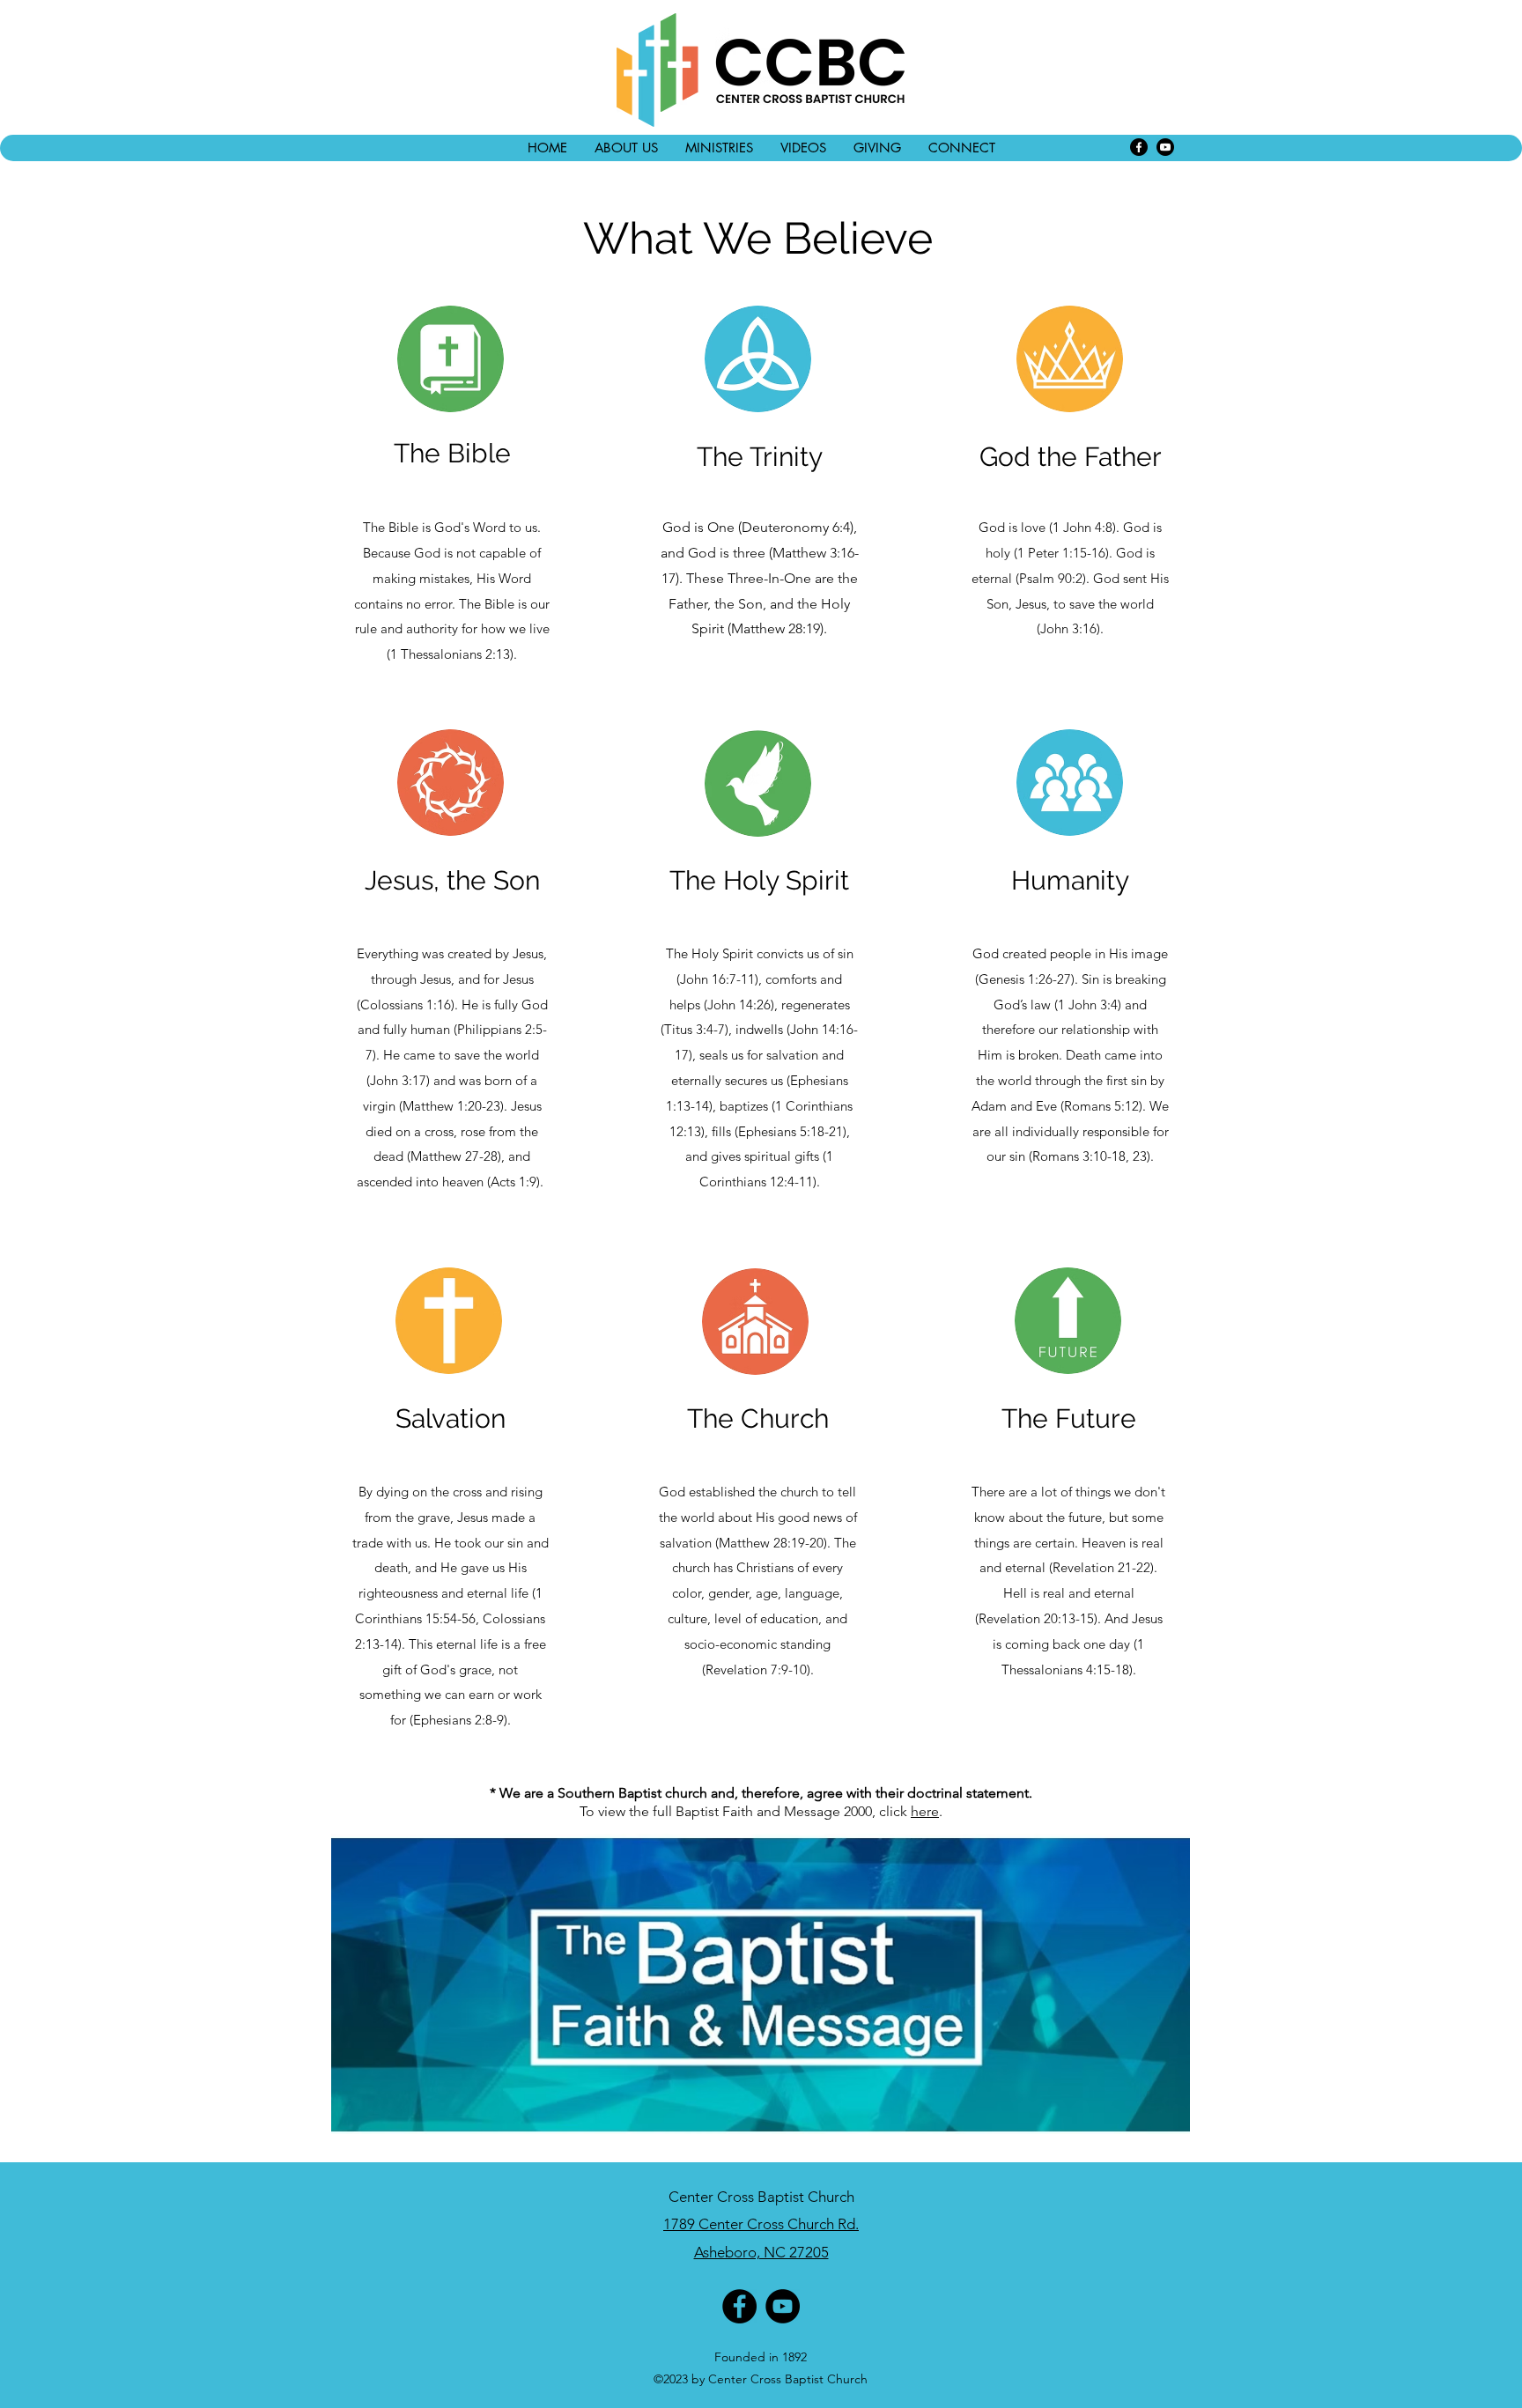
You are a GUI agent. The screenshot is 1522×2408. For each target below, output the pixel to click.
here (925, 1811)
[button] (626, 148)
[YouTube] (783, 2306)
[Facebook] (1139, 147)
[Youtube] (1165, 147)
